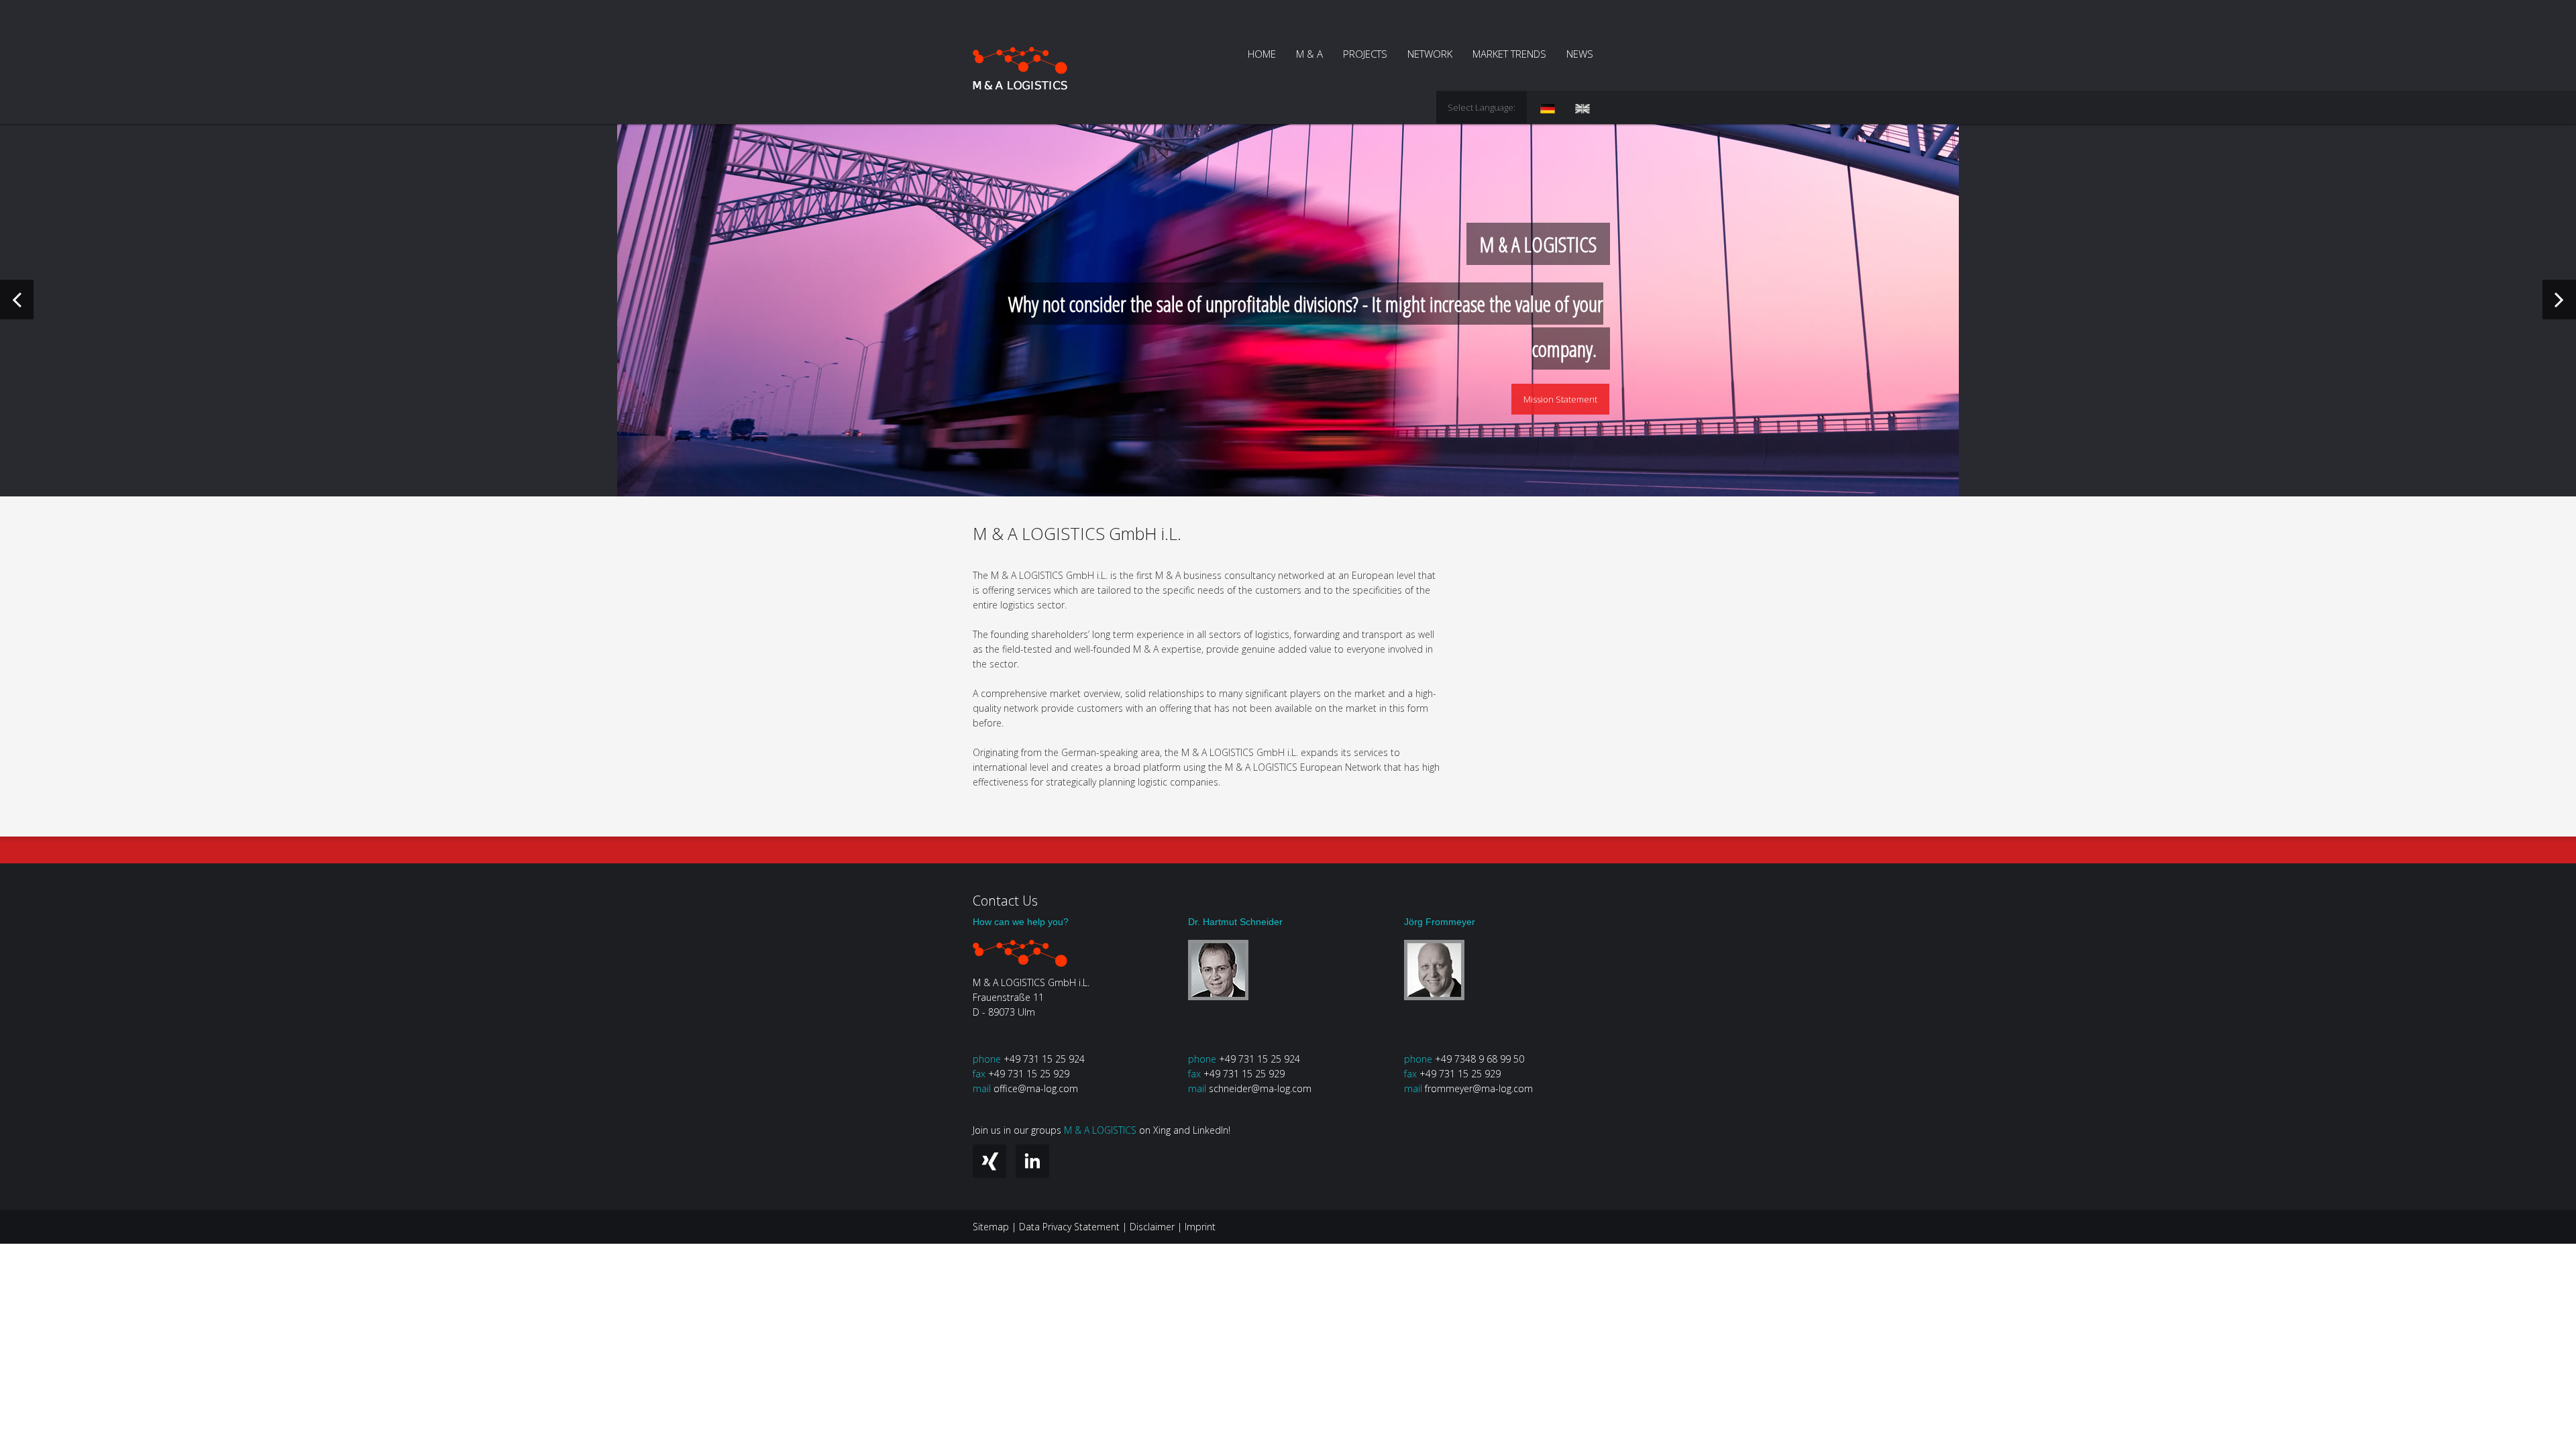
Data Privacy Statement (1069, 1227)
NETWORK (1430, 54)
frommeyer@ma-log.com (1479, 1088)
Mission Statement (1560, 399)
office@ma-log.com (1036, 1088)
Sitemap (991, 1227)
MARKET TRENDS (1509, 54)
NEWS (1580, 54)
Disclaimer (1152, 1227)
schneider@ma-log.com (1260, 1088)
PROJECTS (1365, 54)
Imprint (1200, 1227)
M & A (1309, 54)
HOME (1262, 54)
